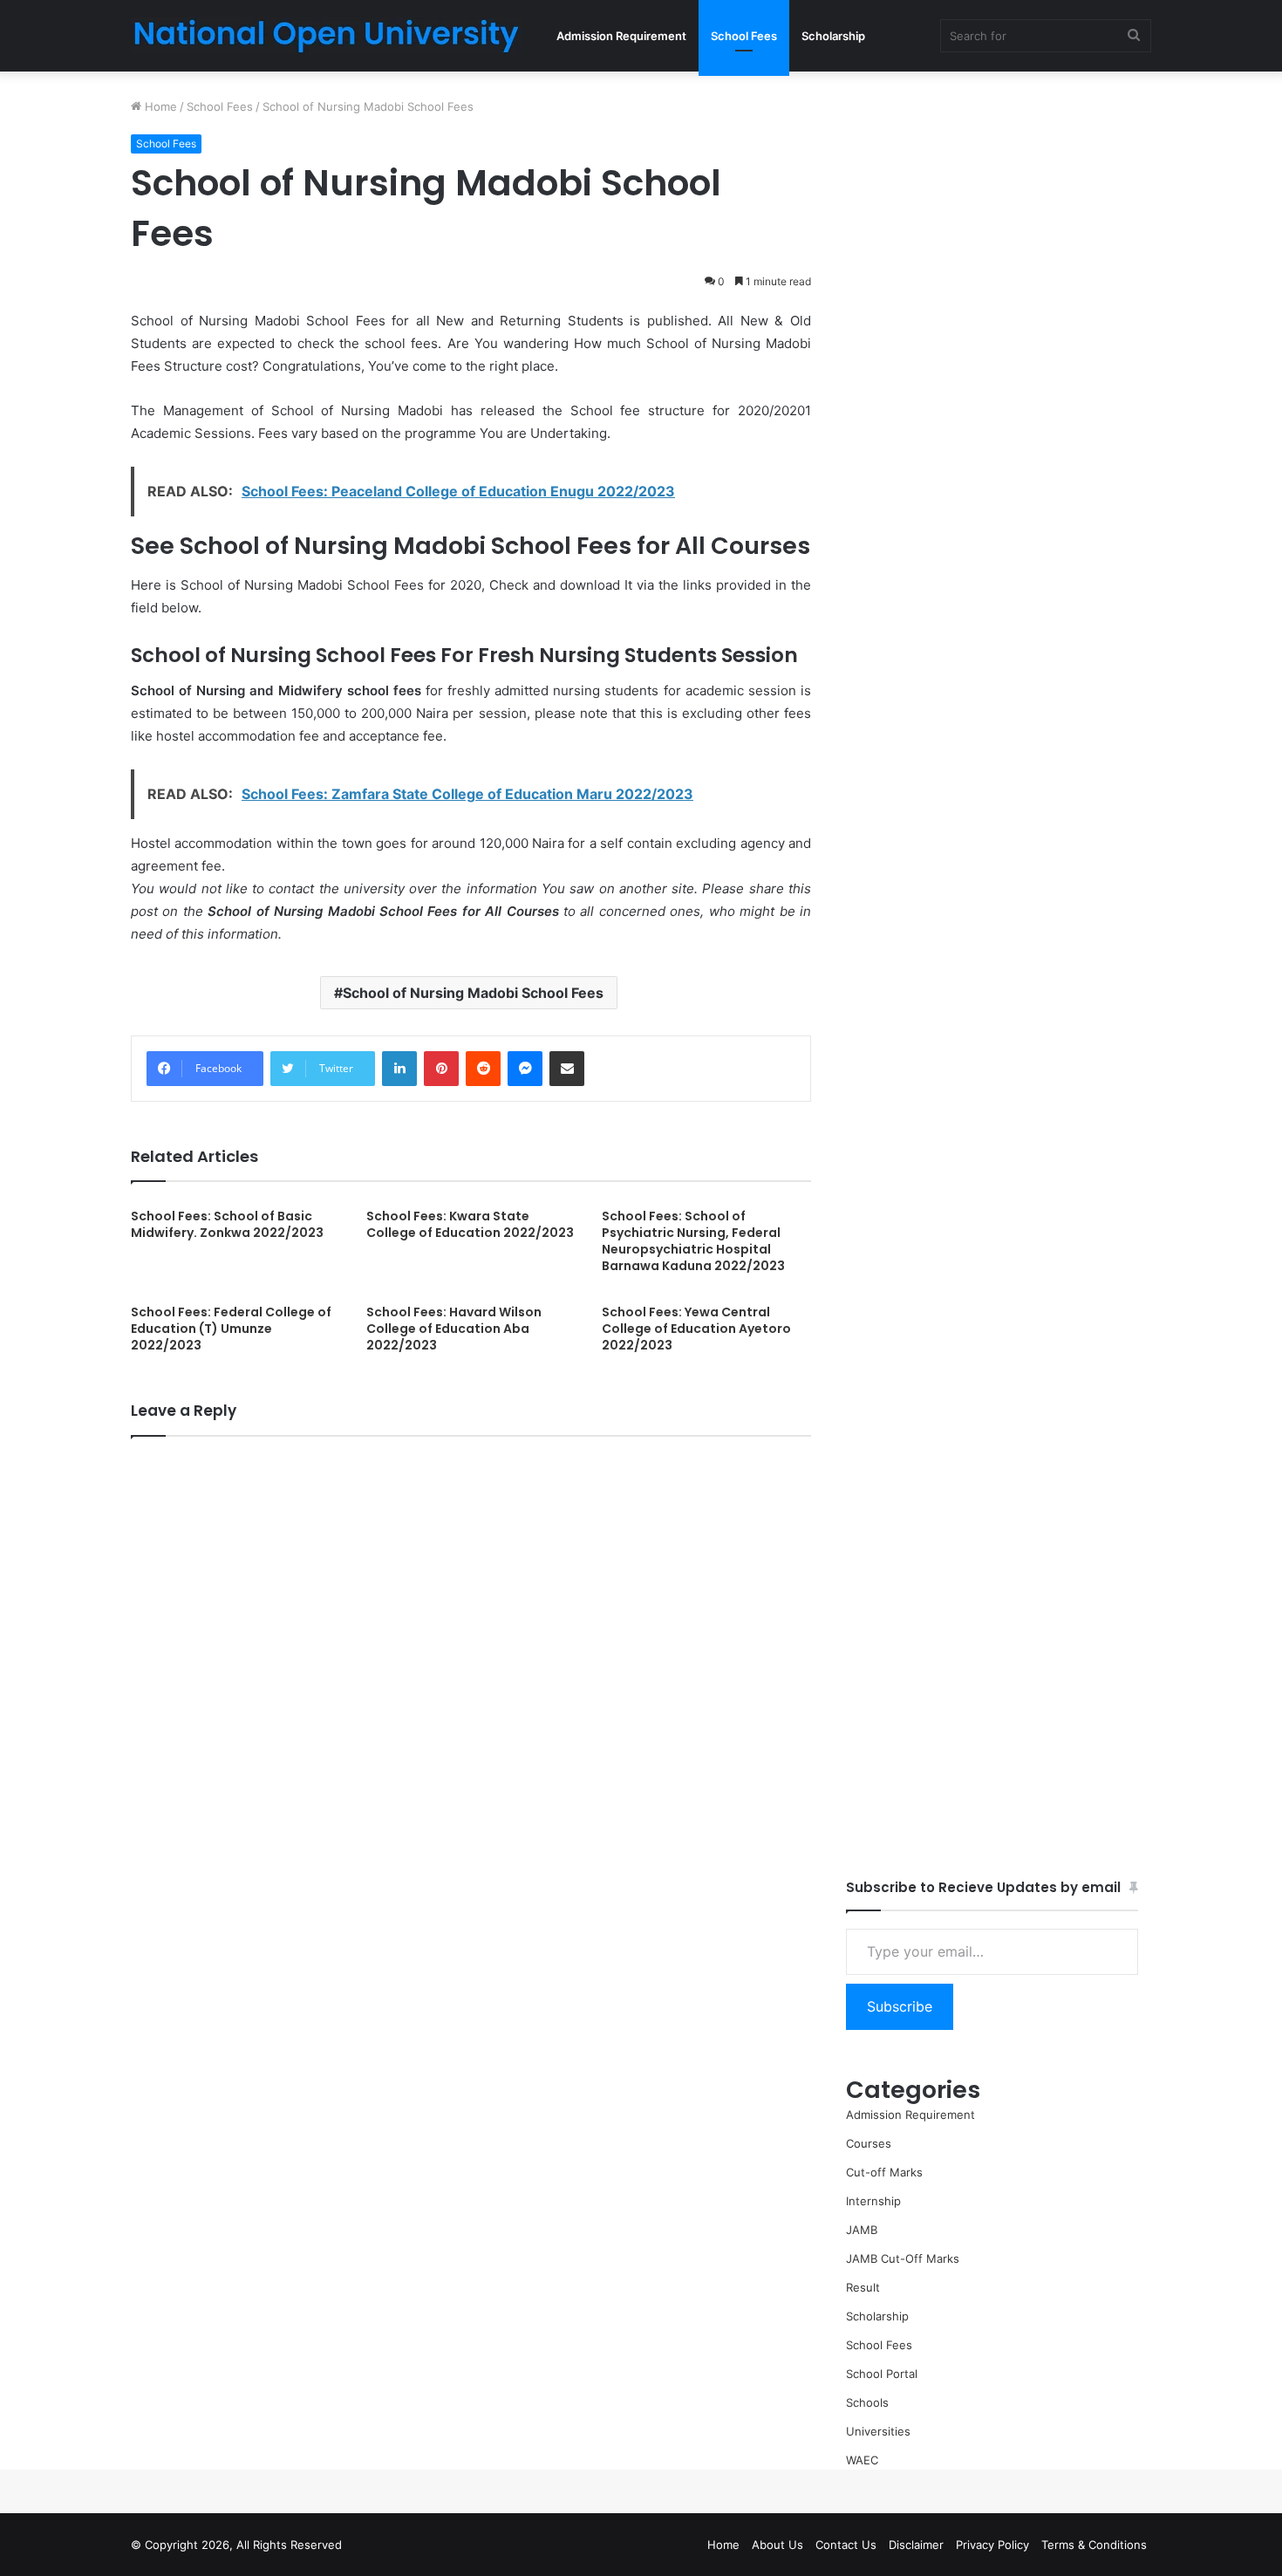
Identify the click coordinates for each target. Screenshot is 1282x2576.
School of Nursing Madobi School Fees (473, 993)
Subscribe (900, 2006)
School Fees (744, 36)
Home (159, 106)
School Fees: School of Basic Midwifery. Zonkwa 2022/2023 (227, 1224)
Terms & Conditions (1094, 2545)
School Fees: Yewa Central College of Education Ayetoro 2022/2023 (696, 1329)
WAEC (862, 2460)
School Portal (882, 2374)
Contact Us (846, 2545)
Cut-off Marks (884, 2172)
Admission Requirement (621, 36)
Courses (869, 2143)
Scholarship (833, 36)
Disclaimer (916, 2545)
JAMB (862, 2230)
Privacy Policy (992, 2545)
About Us (777, 2545)
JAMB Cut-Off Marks (903, 2258)
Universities (878, 2431)
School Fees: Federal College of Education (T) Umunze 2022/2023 (231, 1329)
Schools (867, 2402)
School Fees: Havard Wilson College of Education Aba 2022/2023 (454, 1329)
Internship (873, 2201)
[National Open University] (327, 36)
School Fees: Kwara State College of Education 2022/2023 (470, 1224)
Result (863, 2287)
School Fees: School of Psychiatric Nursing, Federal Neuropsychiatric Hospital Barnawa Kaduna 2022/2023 (693, 1241)
